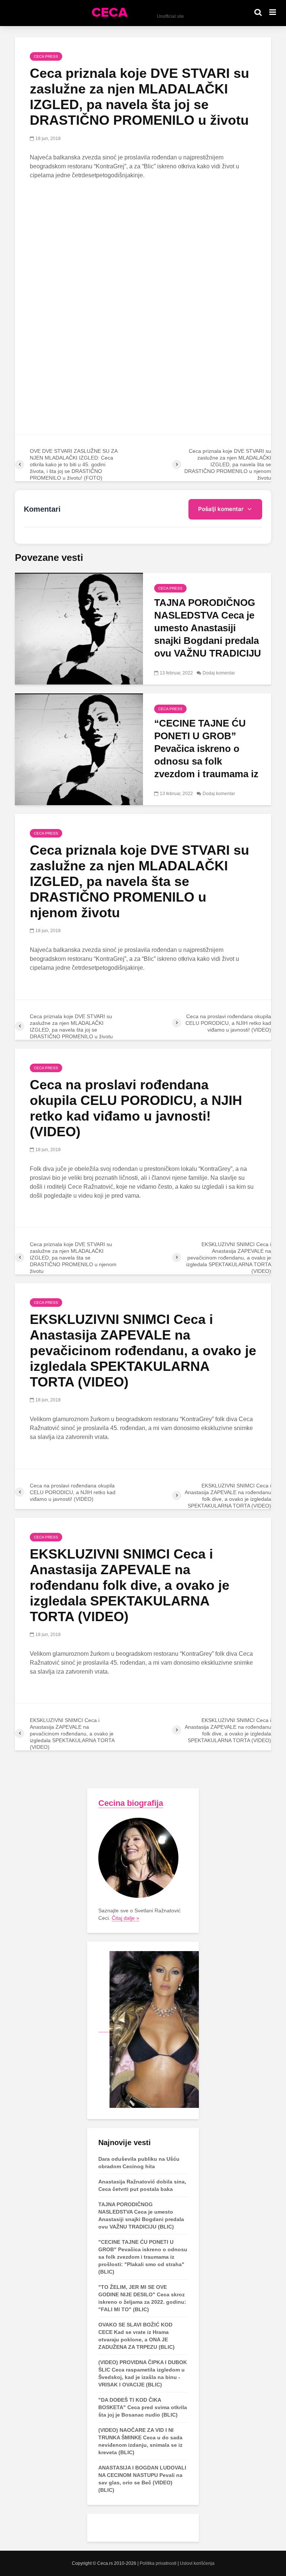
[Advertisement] (143, 241)
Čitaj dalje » (125, 1918)
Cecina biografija (131, 1803)
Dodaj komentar (219, 673)
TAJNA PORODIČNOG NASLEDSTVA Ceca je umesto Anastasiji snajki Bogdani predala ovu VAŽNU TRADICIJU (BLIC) (208, 634)
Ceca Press (46, 56)
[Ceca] (149, 2029)
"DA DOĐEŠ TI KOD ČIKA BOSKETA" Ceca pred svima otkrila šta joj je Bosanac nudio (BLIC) (143, 2407)
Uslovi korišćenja (197, 2563)
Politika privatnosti (158, 2563)
